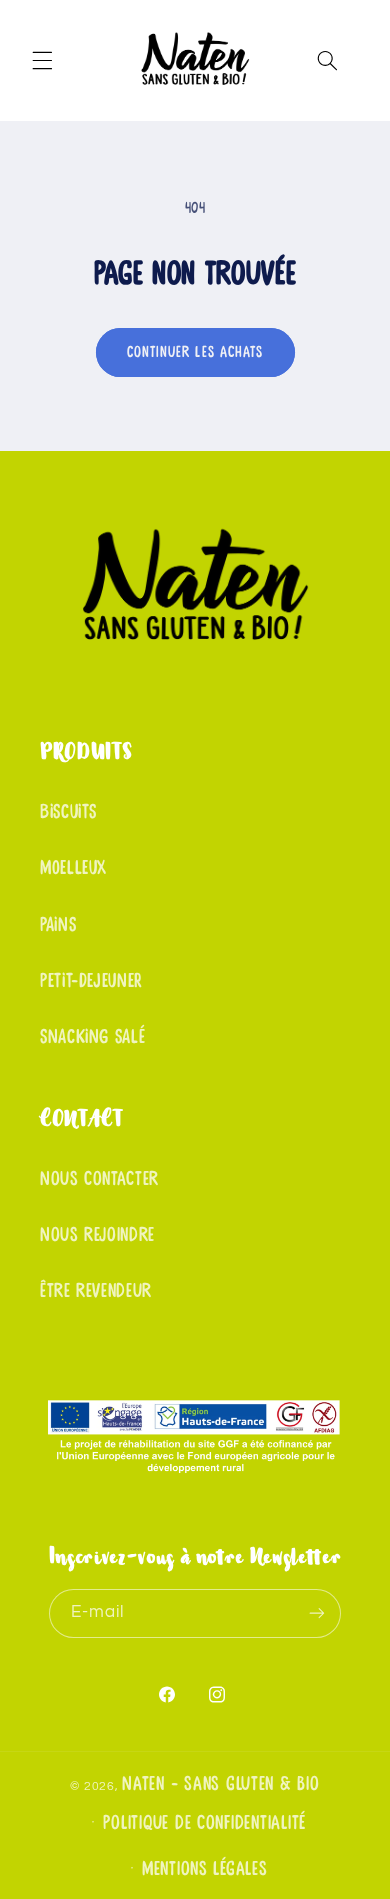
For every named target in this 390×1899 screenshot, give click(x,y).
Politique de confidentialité (204, 1823)
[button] (42, 61)
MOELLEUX (73, 868)
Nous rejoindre (97, 1235)
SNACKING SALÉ (92, 1037)
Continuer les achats (195, 352)
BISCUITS (68, 812)
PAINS (58, 925)
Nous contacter (99, 1179)
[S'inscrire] (317, 1613)
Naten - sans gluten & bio (220, 1784)
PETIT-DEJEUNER (91, 981)
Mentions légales (205, 1869)
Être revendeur (96, 1291)
